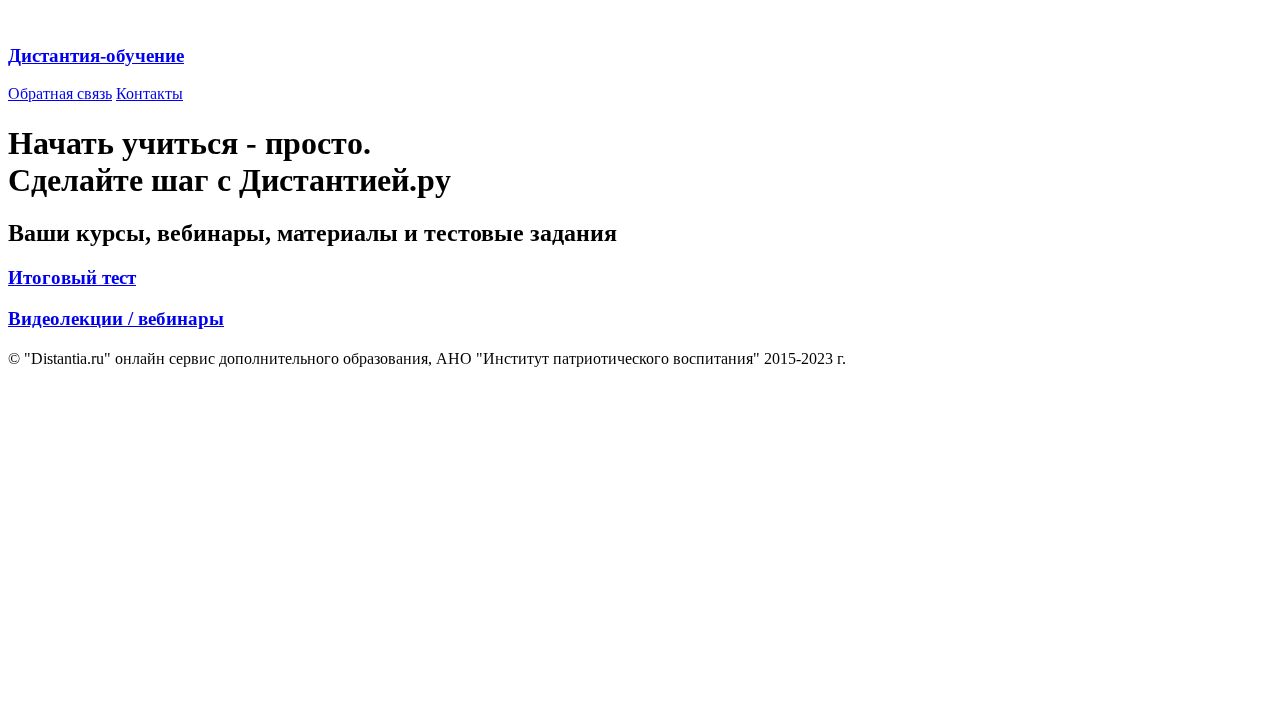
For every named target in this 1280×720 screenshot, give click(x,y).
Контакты (149, 93)
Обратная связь (60, 93)
